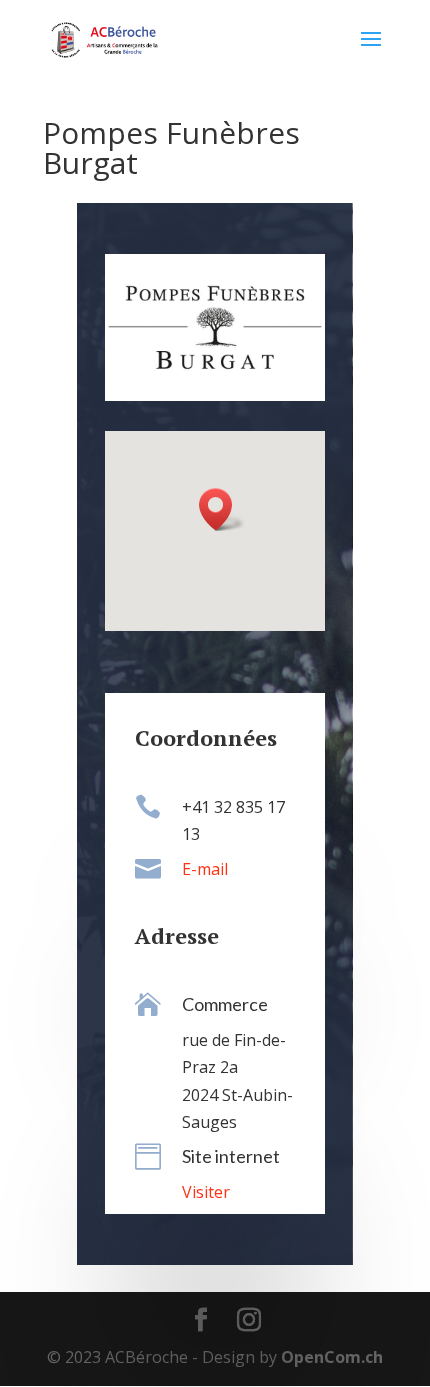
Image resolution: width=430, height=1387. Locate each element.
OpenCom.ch (332, 1357)
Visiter (206, 1192)
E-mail (205, 869)
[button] (222, 509)
